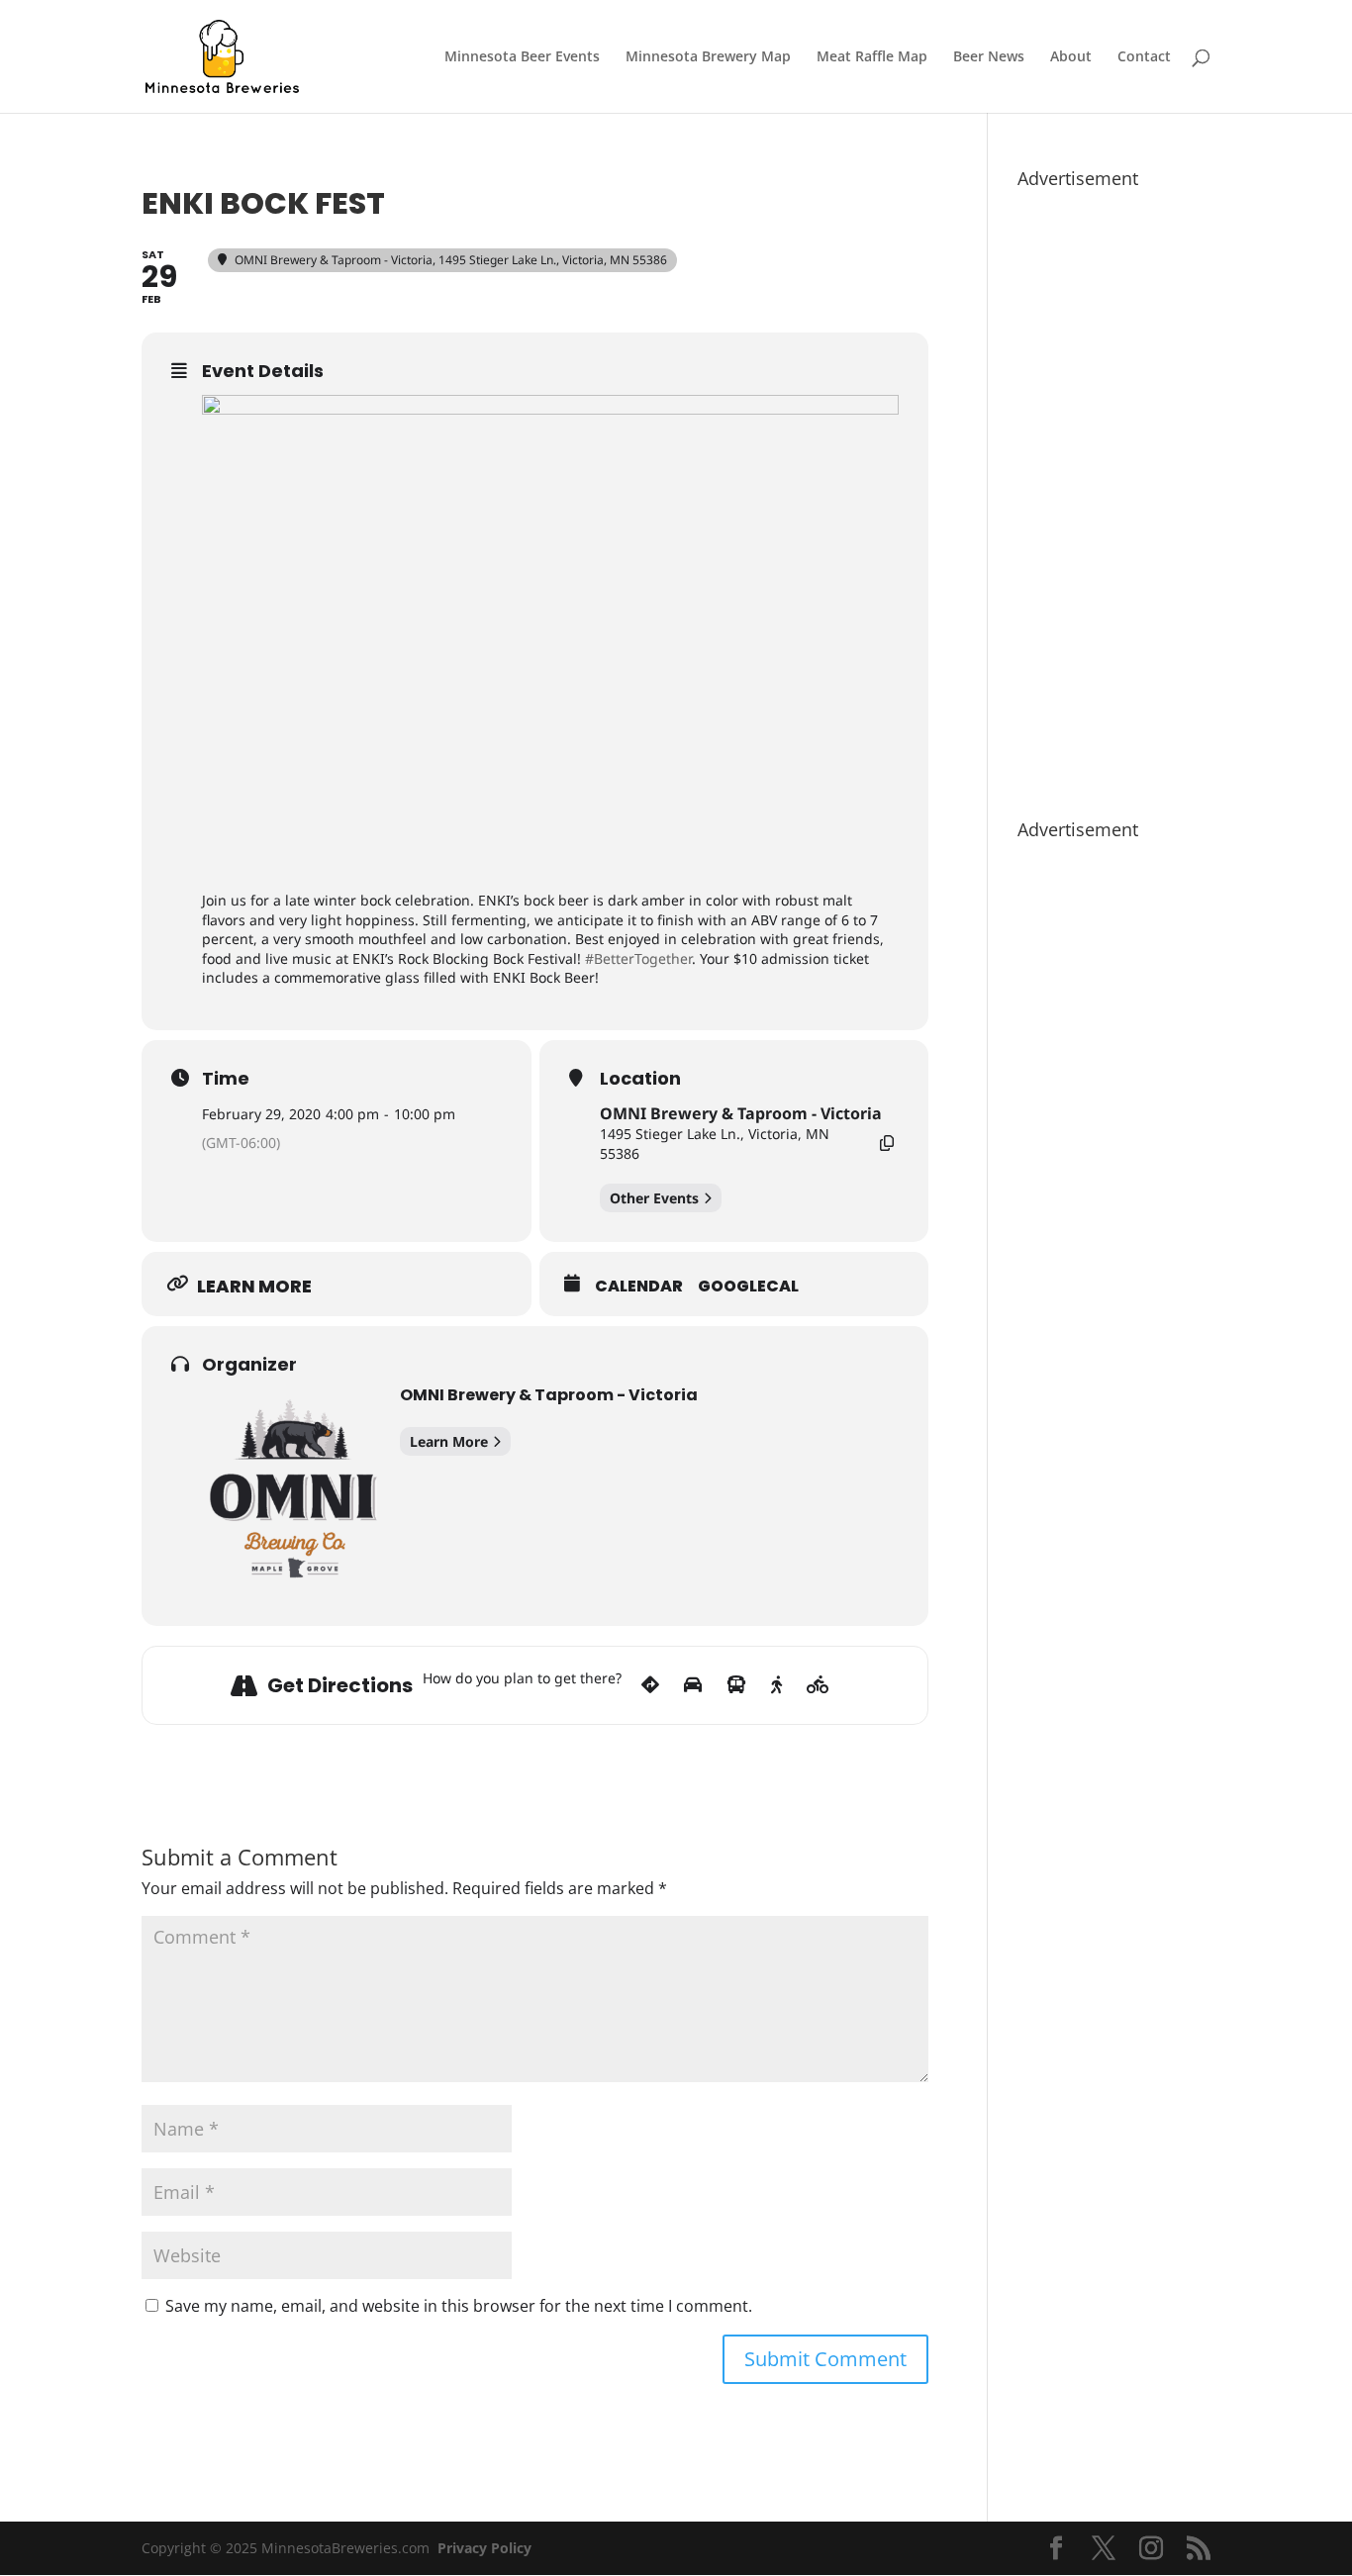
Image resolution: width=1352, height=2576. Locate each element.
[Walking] (776, 1685)
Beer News (989, 57)
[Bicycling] (818, 1685)
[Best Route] (650, 1685)
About (1071, 57)
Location (640, 1079)
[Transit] (736, 1685)
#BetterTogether (638, 958)
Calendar (639, 1287)
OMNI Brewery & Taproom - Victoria (741, 1113)
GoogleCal (748, 1287)
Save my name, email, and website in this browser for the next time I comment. (459, 2306)
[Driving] (693, 1685)
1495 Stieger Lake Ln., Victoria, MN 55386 (715, 1144)
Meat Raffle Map (872, 57)
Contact (1144, 57)
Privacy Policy (484, 2548)
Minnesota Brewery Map (708, 57)
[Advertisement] (1114, 494)
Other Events (654, 1198)
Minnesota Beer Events (522, 57)
